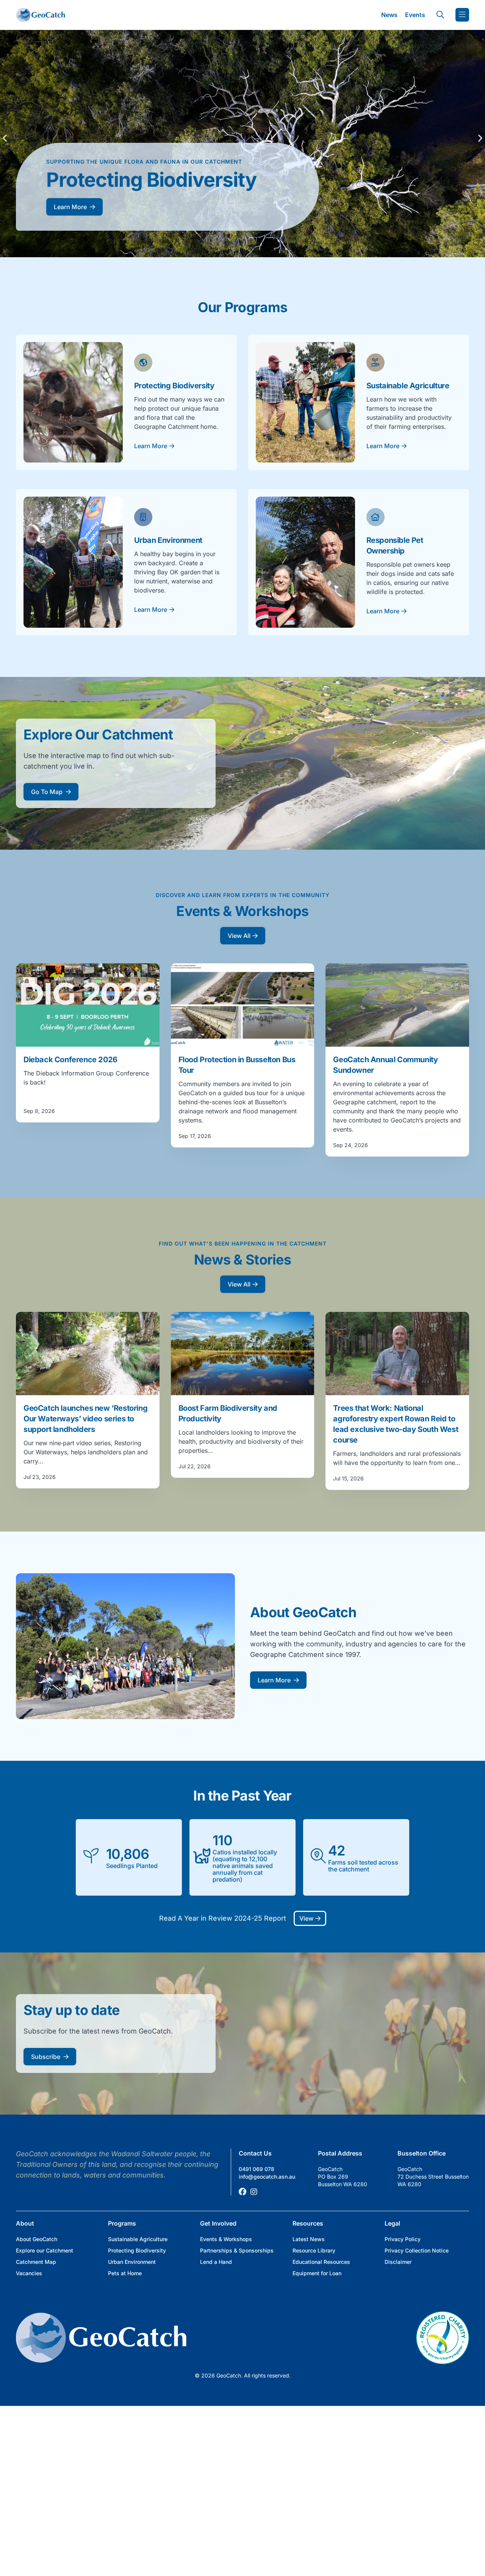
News (389, 15)
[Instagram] (254, 2192)
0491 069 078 (257, 2169)
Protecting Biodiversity (137, 2250)
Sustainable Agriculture (138, 2239)
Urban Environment (132, 2262)
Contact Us (255, 2153)
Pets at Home (125, 2273)
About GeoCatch (37, 2239)
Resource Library (314, 2250)
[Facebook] (242, 2192)
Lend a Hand (216, 2262)
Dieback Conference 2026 (70, 1060)
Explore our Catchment (45, 2250)
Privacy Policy (403, 2239)
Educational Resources (321, 2262)
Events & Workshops (226, 2239)
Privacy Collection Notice (417, 2250)
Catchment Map (36, 2262)
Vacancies (29, 2273)
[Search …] (440, 15)
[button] (5, 138)
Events (415, 15)
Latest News (309, 2239)
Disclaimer (398, 2262)
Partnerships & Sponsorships (237, 2250)
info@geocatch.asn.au (267, 2177)
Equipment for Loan (317, 2273)
